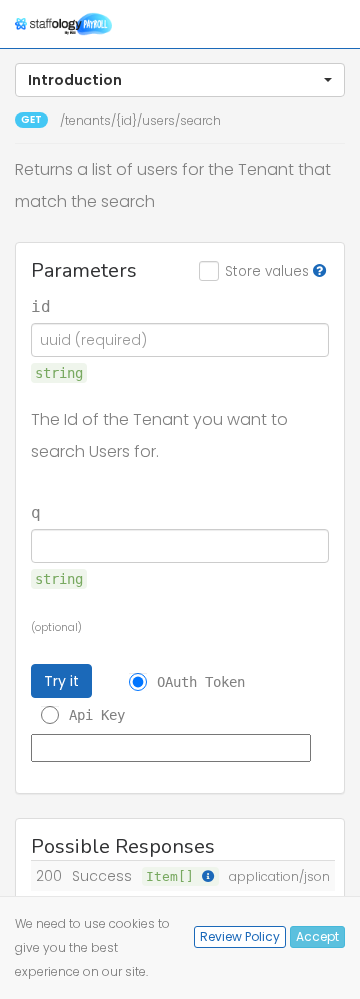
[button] (180, 80)
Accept (317, 936)
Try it (61, 681)
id (41, 307)
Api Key (97, 715)
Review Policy (240, 936)
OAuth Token (201, 682)
